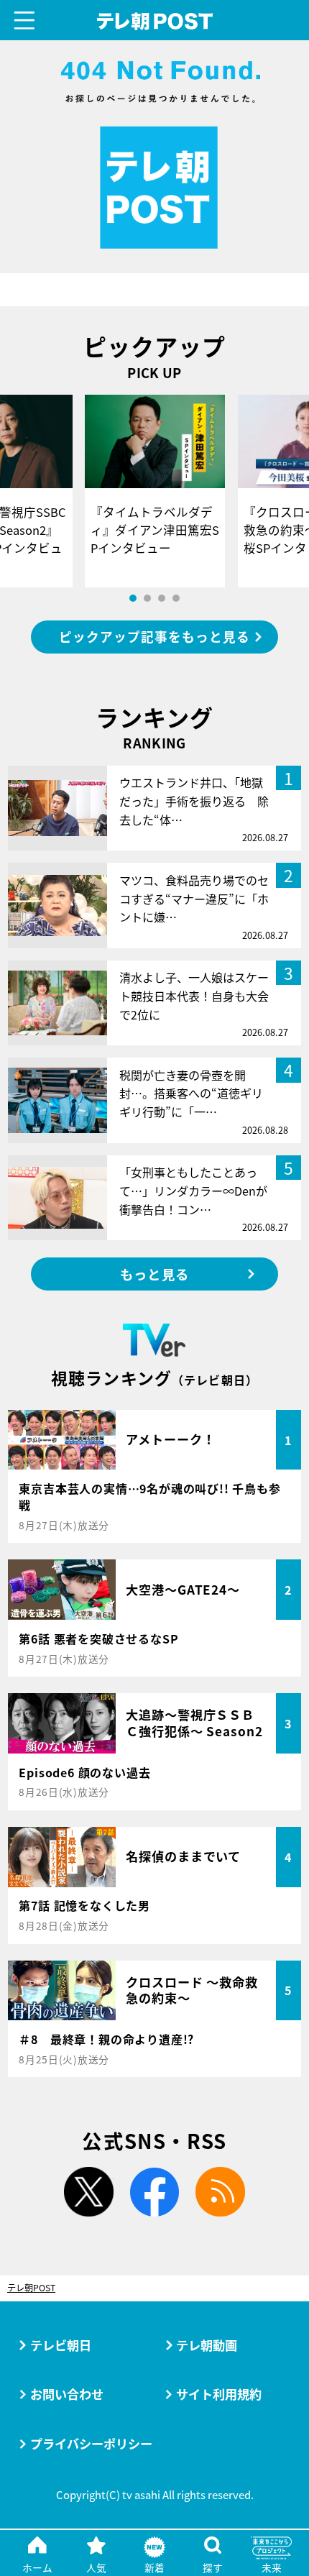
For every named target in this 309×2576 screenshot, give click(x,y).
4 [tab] (176, 598)
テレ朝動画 (207, 2345)
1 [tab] (133, 598)
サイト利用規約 (219, 2394)
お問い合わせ (67, 2394)
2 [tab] (147, 598)
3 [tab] (162, 598)
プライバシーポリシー (91, 2443)
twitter (89, 2192)
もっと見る (154, 1274)
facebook (155, 2192)
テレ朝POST (154, 22)
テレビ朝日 (61, 2345)
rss (220, 2192)
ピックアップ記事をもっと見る (154, 637)
